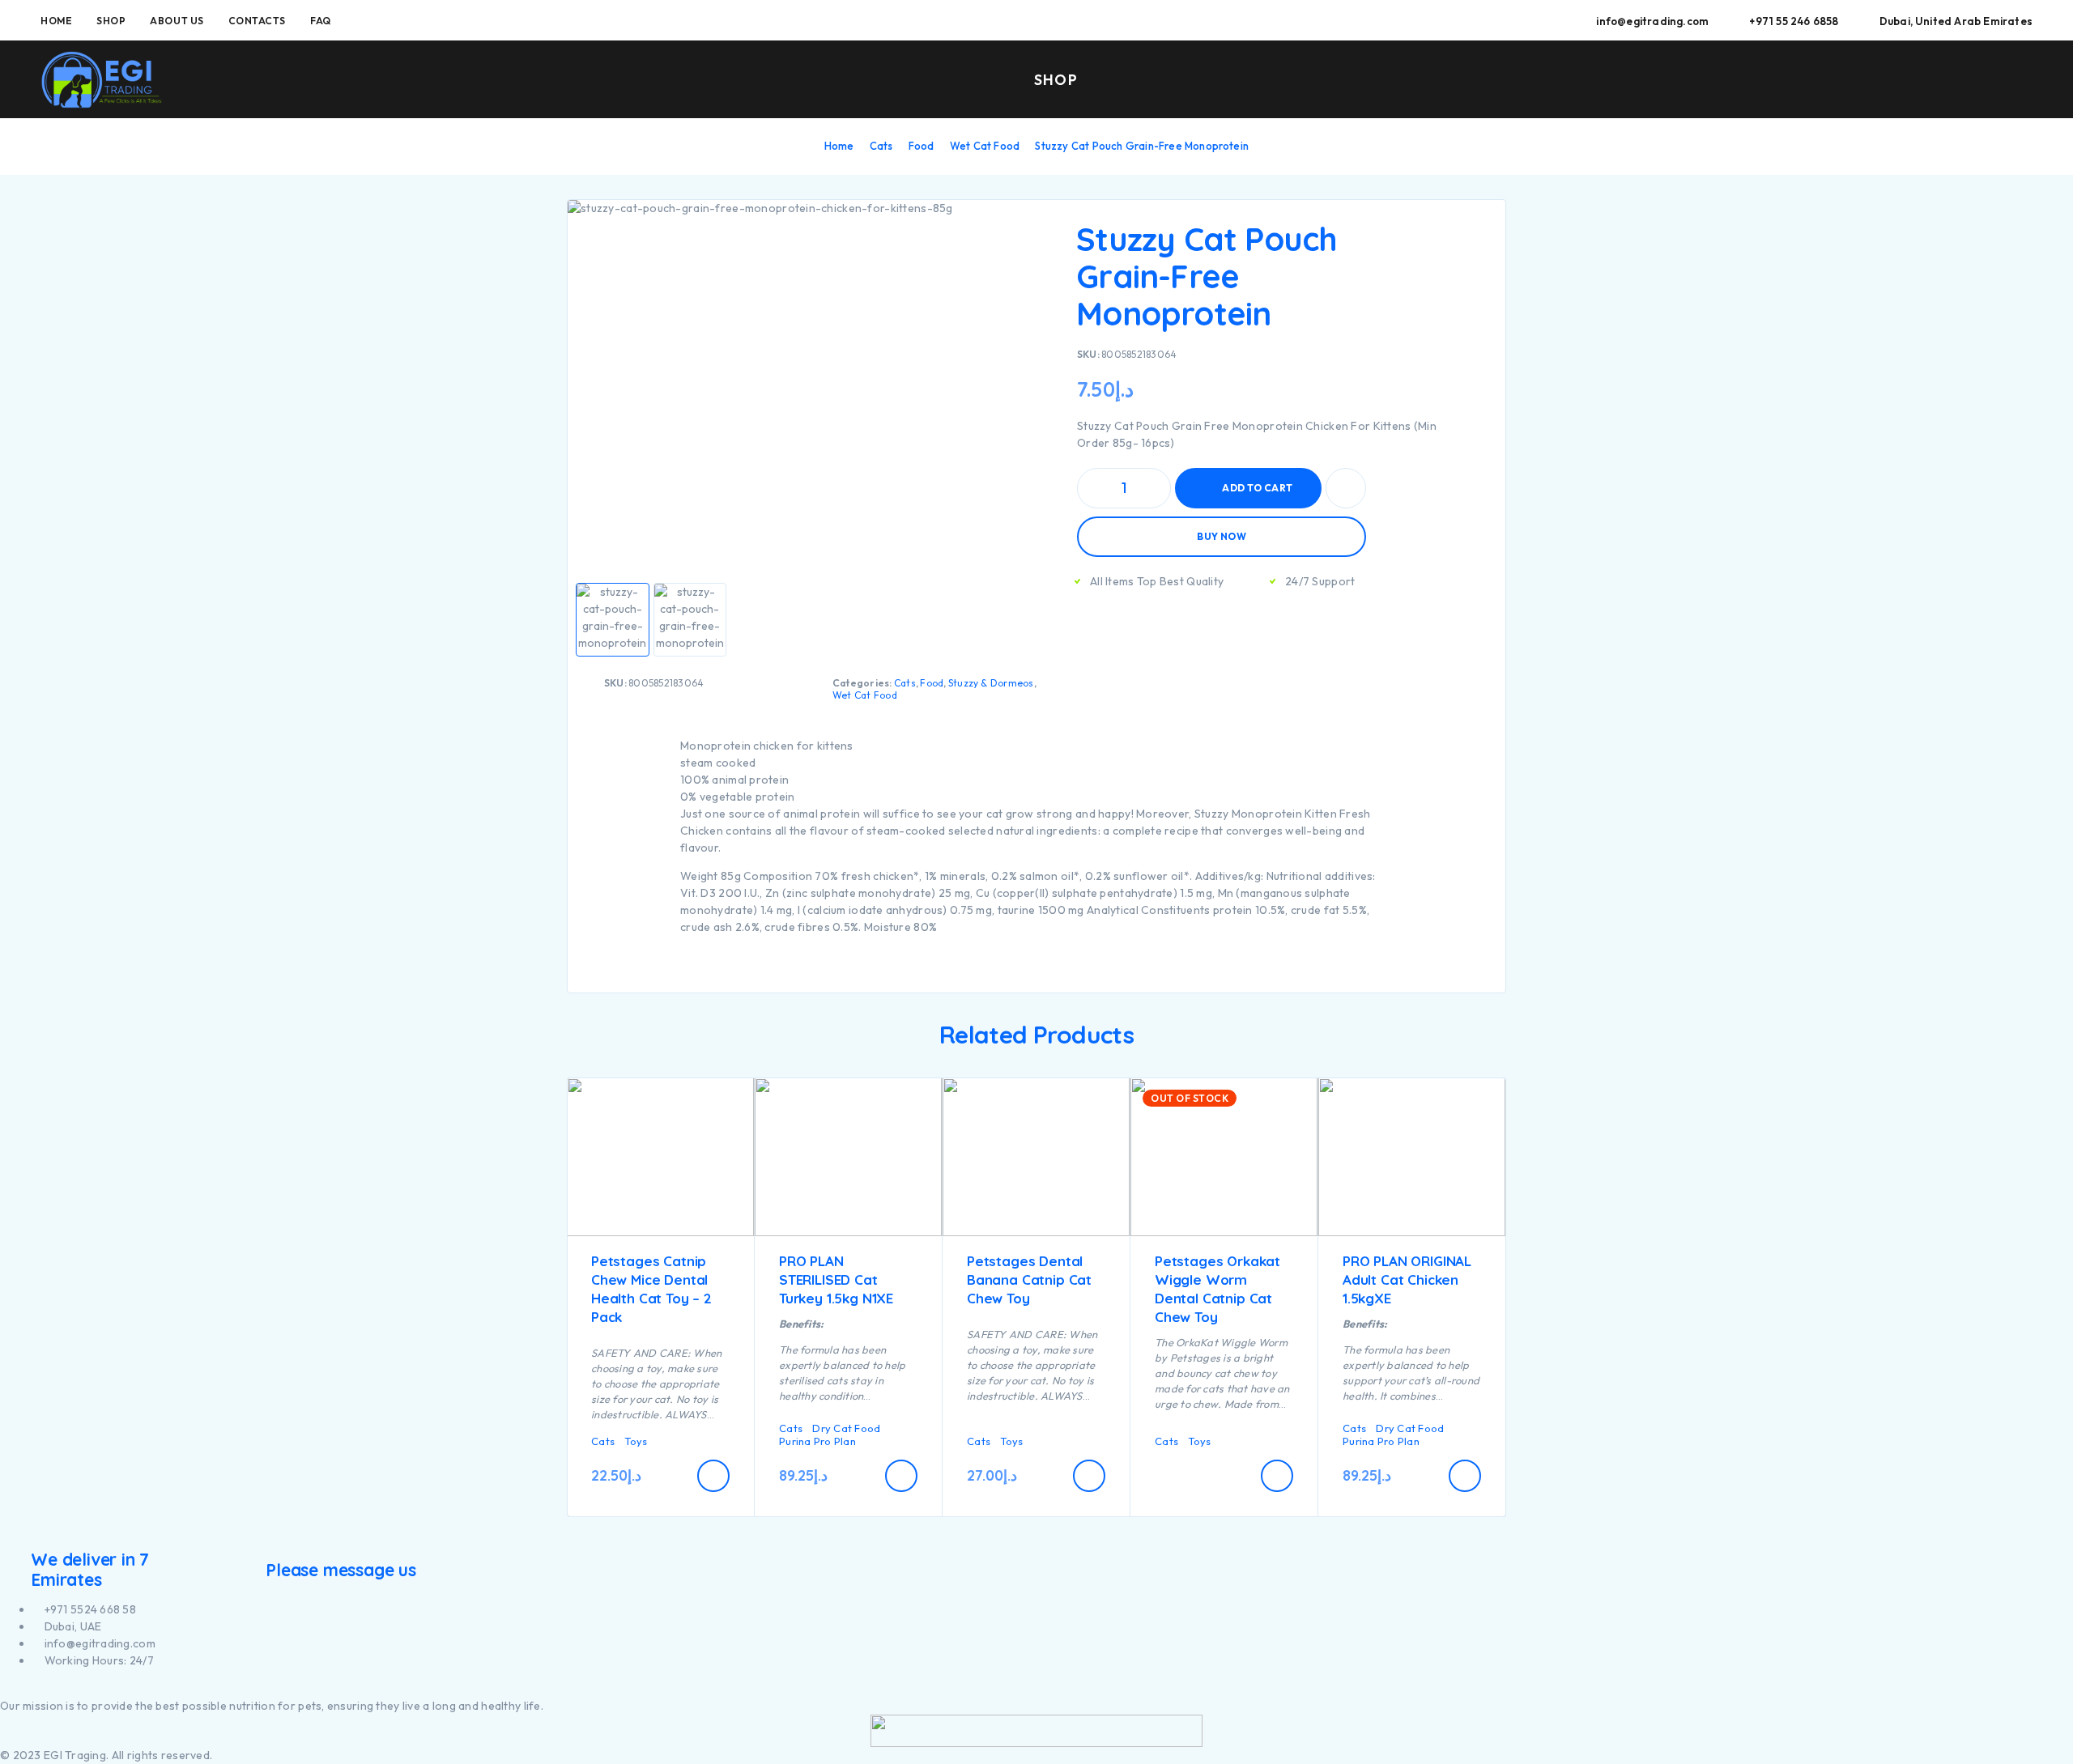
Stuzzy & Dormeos (991, 683)
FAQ (321, 21)
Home (56, 21)
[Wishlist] (1988, 79)
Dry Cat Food (846, 1428)
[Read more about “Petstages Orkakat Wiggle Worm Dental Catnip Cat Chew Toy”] (1277, 1476)
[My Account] (1951, 81)
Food (922, 146)
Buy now (1222, 536)
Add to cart (1257, 488)
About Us (177, 21)
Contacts (257, 21)
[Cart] (2026, 79)
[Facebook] (4, 1689)
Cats (881, 146)
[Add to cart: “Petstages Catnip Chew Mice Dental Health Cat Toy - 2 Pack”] (713, 1476)
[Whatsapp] (32, 1689)
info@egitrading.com (1652, 21)
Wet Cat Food (985, 146)
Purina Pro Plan (817, 1441)
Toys (636, 1441)
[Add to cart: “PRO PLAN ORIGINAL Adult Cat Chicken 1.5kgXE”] (1465, 1476)
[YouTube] (23, 1689)
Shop (111, 21)
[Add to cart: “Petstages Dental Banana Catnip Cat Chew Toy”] (1089, 1476)
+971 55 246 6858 (1794, 21)
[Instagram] (13, 1689)
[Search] (1913, 81)
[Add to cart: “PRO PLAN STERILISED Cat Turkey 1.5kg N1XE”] (901, 1476)
